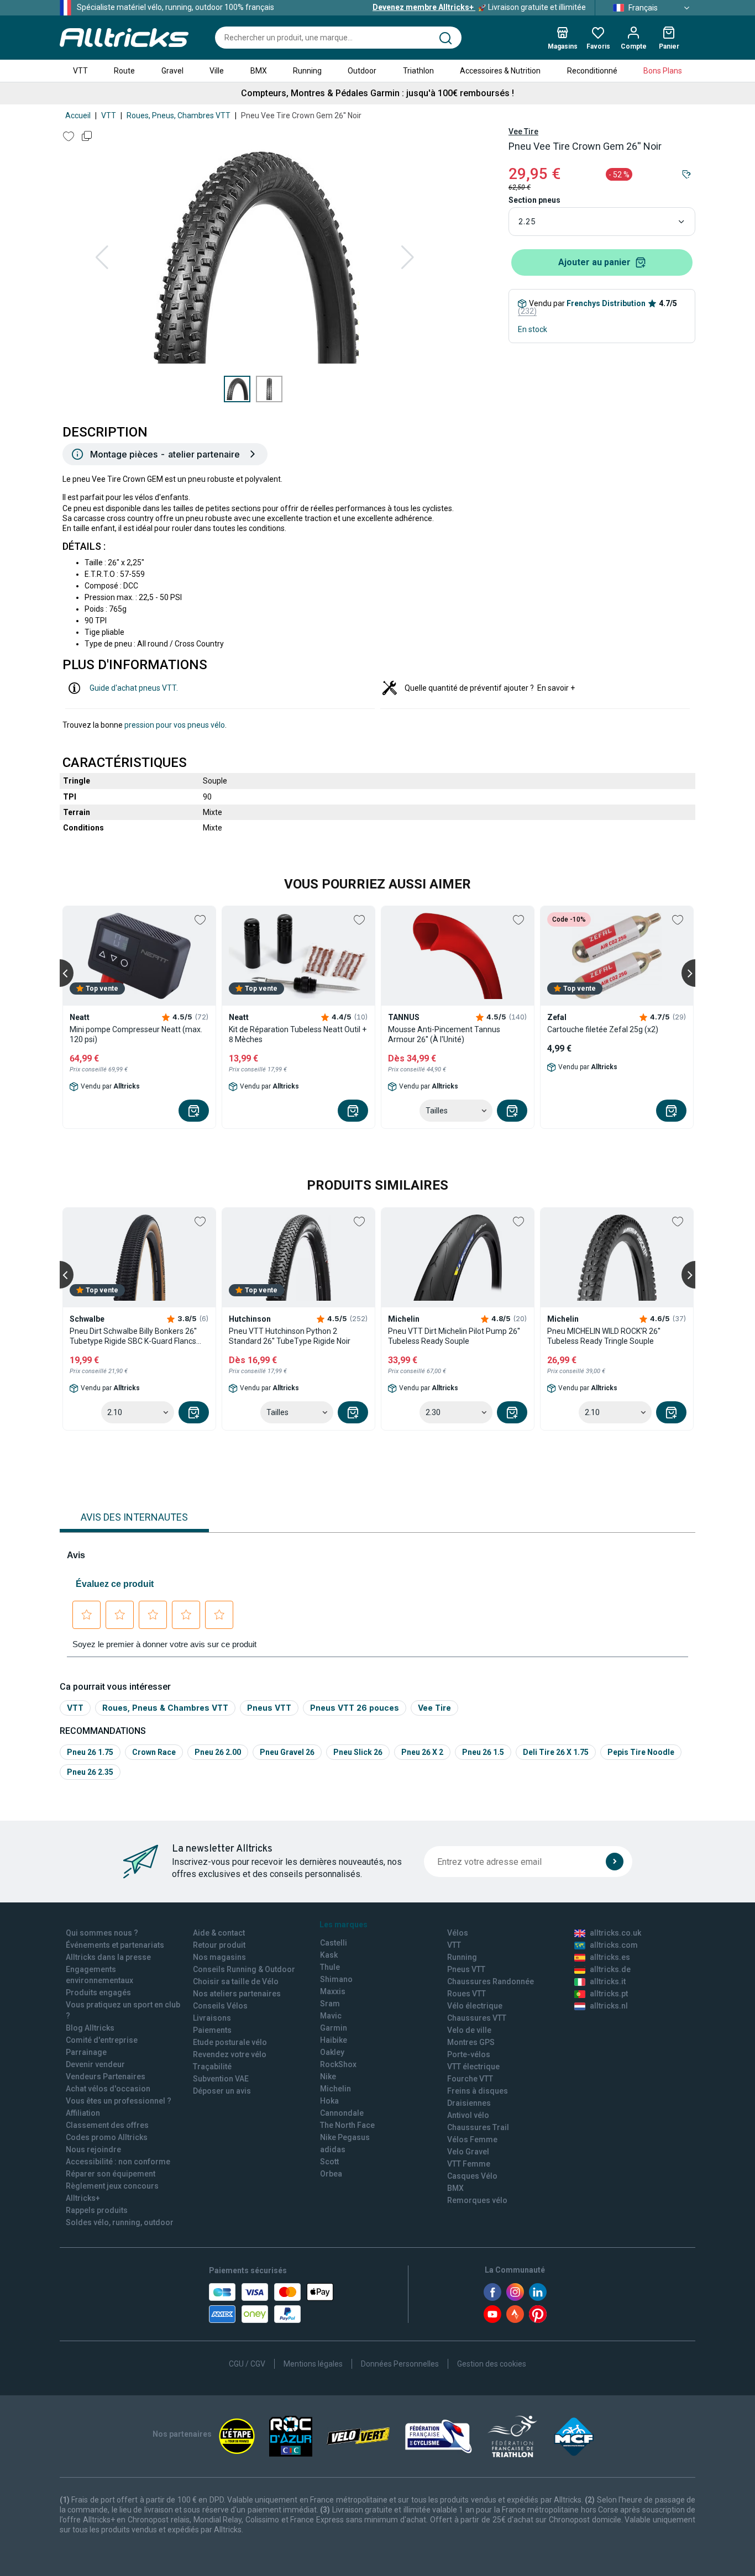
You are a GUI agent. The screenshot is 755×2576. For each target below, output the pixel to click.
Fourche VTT (470, 2079)
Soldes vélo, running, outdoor (120, 2222)
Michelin (335, 2089)
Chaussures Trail (478, 2127)
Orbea (331, 2174)
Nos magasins (219, 1957)
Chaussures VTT (477, 2018)
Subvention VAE (221, 2079)
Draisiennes (469, 2103)
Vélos (458, 1933)
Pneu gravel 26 (287, 1752)
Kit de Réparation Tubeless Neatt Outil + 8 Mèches (298, 1034)
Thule (330, 1967)
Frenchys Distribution (606, 303)
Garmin (334, 2028)
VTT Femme (469, 2164)
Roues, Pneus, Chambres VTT (179, 115)
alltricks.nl (609, 2006)
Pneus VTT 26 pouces (355, 1708)
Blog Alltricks (90, 2028)
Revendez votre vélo (230, 2054)
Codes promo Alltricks (107, 2137)
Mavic (331, 2016)
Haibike (334, 2040)
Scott (329, 2162)
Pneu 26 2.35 (90, 1772)
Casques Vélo (472, 2176)
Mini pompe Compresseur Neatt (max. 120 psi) (136, 1034)
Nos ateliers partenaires (237, 1994)
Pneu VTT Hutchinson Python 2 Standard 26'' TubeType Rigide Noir (290, 1336)
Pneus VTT (269, 1708)
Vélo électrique (475, 2006)
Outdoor (362, 71)
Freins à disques (478, 2091)
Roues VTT (466, 1994)
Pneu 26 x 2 (422, 1752)
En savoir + (556, 688)
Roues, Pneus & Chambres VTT (165, 1708)
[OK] (615, 1862)
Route (124, 71)
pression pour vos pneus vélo (175, 725)
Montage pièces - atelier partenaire (165, 454)
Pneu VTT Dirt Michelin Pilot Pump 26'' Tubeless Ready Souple (454, 1336)
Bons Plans (663, 71)
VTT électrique (473, 2067)
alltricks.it (608, 1981)
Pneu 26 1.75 (90, 1752)
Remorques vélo (477, 2200)
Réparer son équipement (111, 2174)
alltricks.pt (609, 1994)
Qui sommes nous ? (102, 1933)
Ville (217, 71)
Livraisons (212, 2018)
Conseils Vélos (220, 2006)
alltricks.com (614, 1945)
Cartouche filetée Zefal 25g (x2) (603, 1029)
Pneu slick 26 (358, 1752)
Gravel (172, 71)
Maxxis (333, 1991)
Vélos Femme (472, 2139)
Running (307, 71)
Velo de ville (469, 2030)
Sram (330, 2004)
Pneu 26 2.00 (218, 1752)
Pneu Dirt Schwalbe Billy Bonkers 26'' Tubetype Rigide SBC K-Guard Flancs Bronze (133, 1336)
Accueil (78, 115)
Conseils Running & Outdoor (244, 1969)
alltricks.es (610, 1957)
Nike (328, 2076)
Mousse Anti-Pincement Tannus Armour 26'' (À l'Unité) (444, 1034)
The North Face (347, 2125)
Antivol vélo (468, 2115)
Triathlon (418, 71)
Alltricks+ (83, 2198)
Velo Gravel (468, 2152)
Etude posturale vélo (230, 2042)
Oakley (332, 2052)
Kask (329, 1955)
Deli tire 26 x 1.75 (556, 1752)
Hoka (329, 2101)
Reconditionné (592, 71)
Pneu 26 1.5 (483, 1752)
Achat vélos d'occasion (108, 2089)
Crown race (154, 1752)
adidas (333, 2149)
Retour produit (219, 1945)
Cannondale (342, 2113)
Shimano (336, 1979)
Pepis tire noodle (641, 1752)
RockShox (338, 2064)
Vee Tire (523, 132)
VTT (80, 71)
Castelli (334, 1943)
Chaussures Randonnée (491, 1981)
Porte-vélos (469, 2054)
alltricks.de (610, 1969)
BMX (259, 71)
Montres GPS (471, 2042)
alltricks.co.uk (615, 1933)
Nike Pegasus (345, 2137)
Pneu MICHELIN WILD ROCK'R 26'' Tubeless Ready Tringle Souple (604, 1336)
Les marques (344, 1925)
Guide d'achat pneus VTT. (134, 688)
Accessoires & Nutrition (500, 71)
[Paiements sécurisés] (271, 2303)
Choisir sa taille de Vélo (236, 1981)
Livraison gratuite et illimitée (479, 7)
